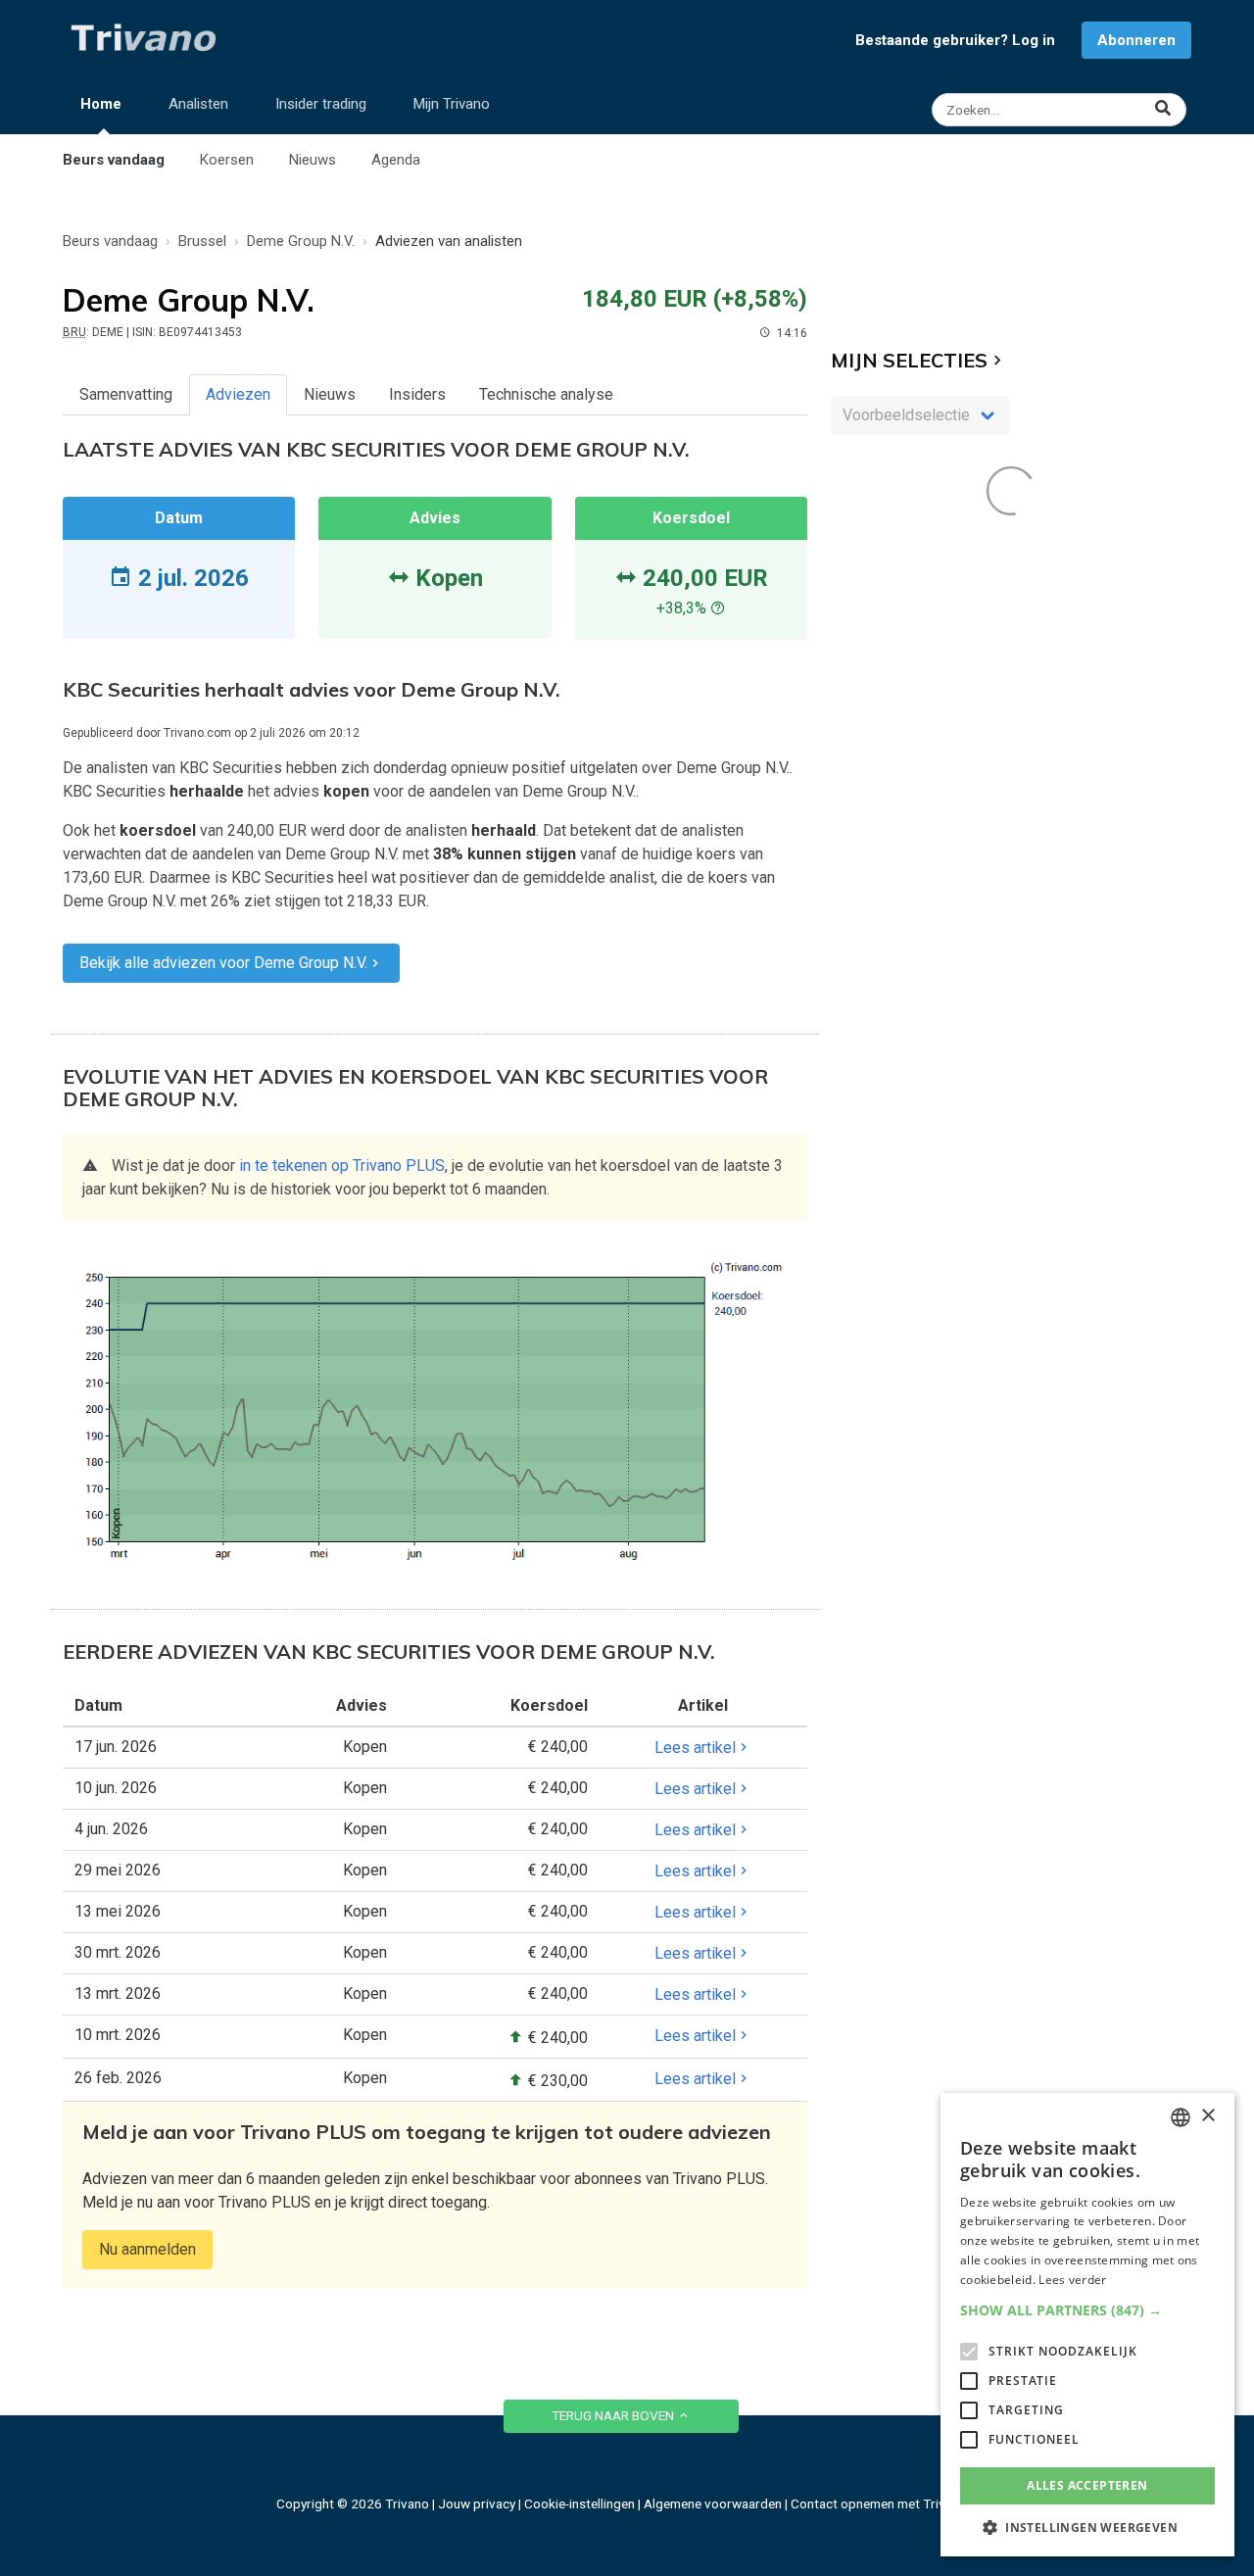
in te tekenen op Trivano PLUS (342, 1166)
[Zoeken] (1061, 110)
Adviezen (238, 394)
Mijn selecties (909, 360)
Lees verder (1072, 2280)
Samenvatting (126, 394)
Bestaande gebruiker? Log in (955, 40)
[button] (1087, 2310)
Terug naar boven (614, 2415)
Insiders (417, 394)
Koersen (227, 160)
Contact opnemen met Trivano (879, 2503)
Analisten (198, 104)
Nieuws (313, 160)
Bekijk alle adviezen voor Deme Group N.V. (223, 963)
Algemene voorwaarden (713, 2503)
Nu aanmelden (147, 2249)
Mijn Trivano (452, 104)
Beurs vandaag (114, 160)
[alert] (1087, 2325)
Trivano (407, 2503)
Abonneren (1136, 40)
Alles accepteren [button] (1087, 2485)
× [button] (1207, 2116)
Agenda (396, 160)
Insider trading (321, 104)
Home (101, 104)
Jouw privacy (477, 2503)
